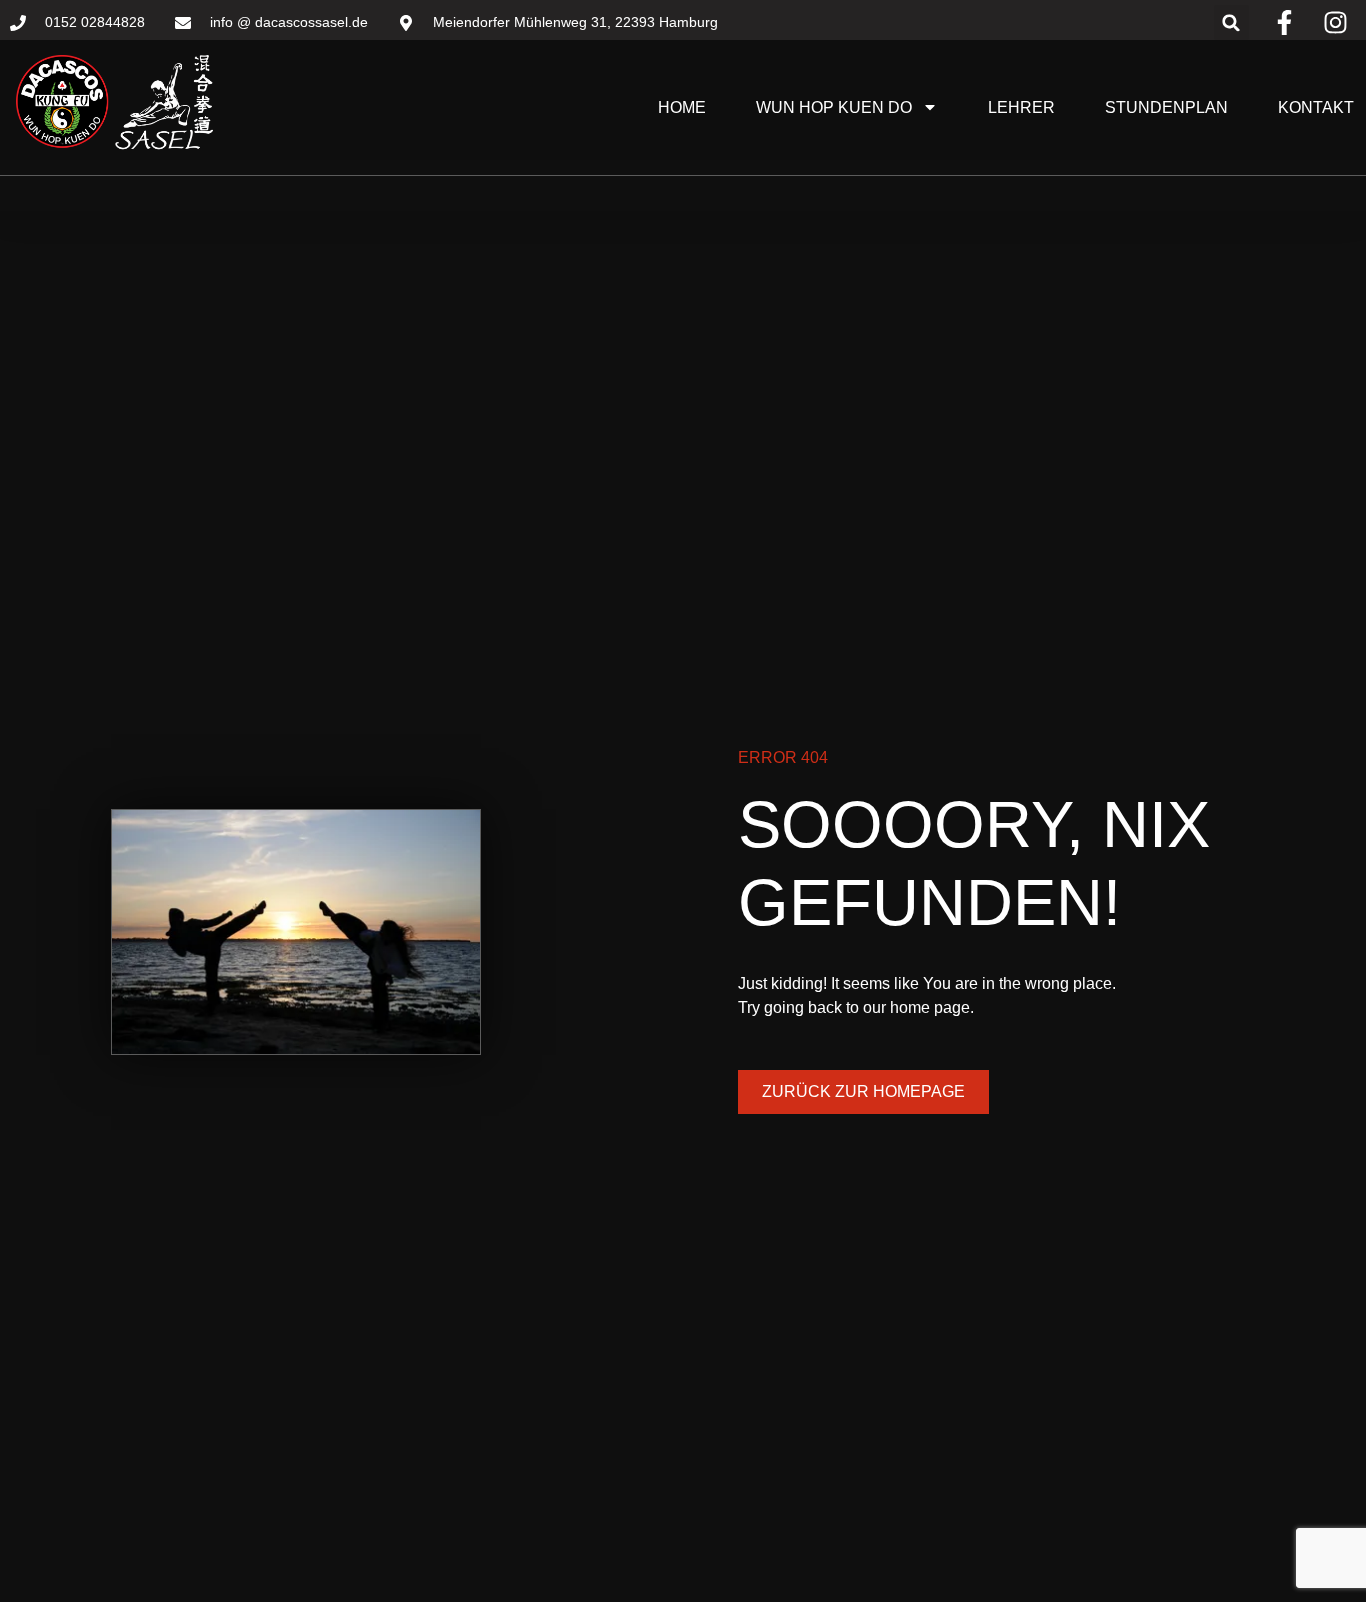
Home (682, 107)
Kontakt (1316, 107)
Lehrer (1021, 107)
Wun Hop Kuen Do (834, 107)
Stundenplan (1166, 107)
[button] (1231, 22)
